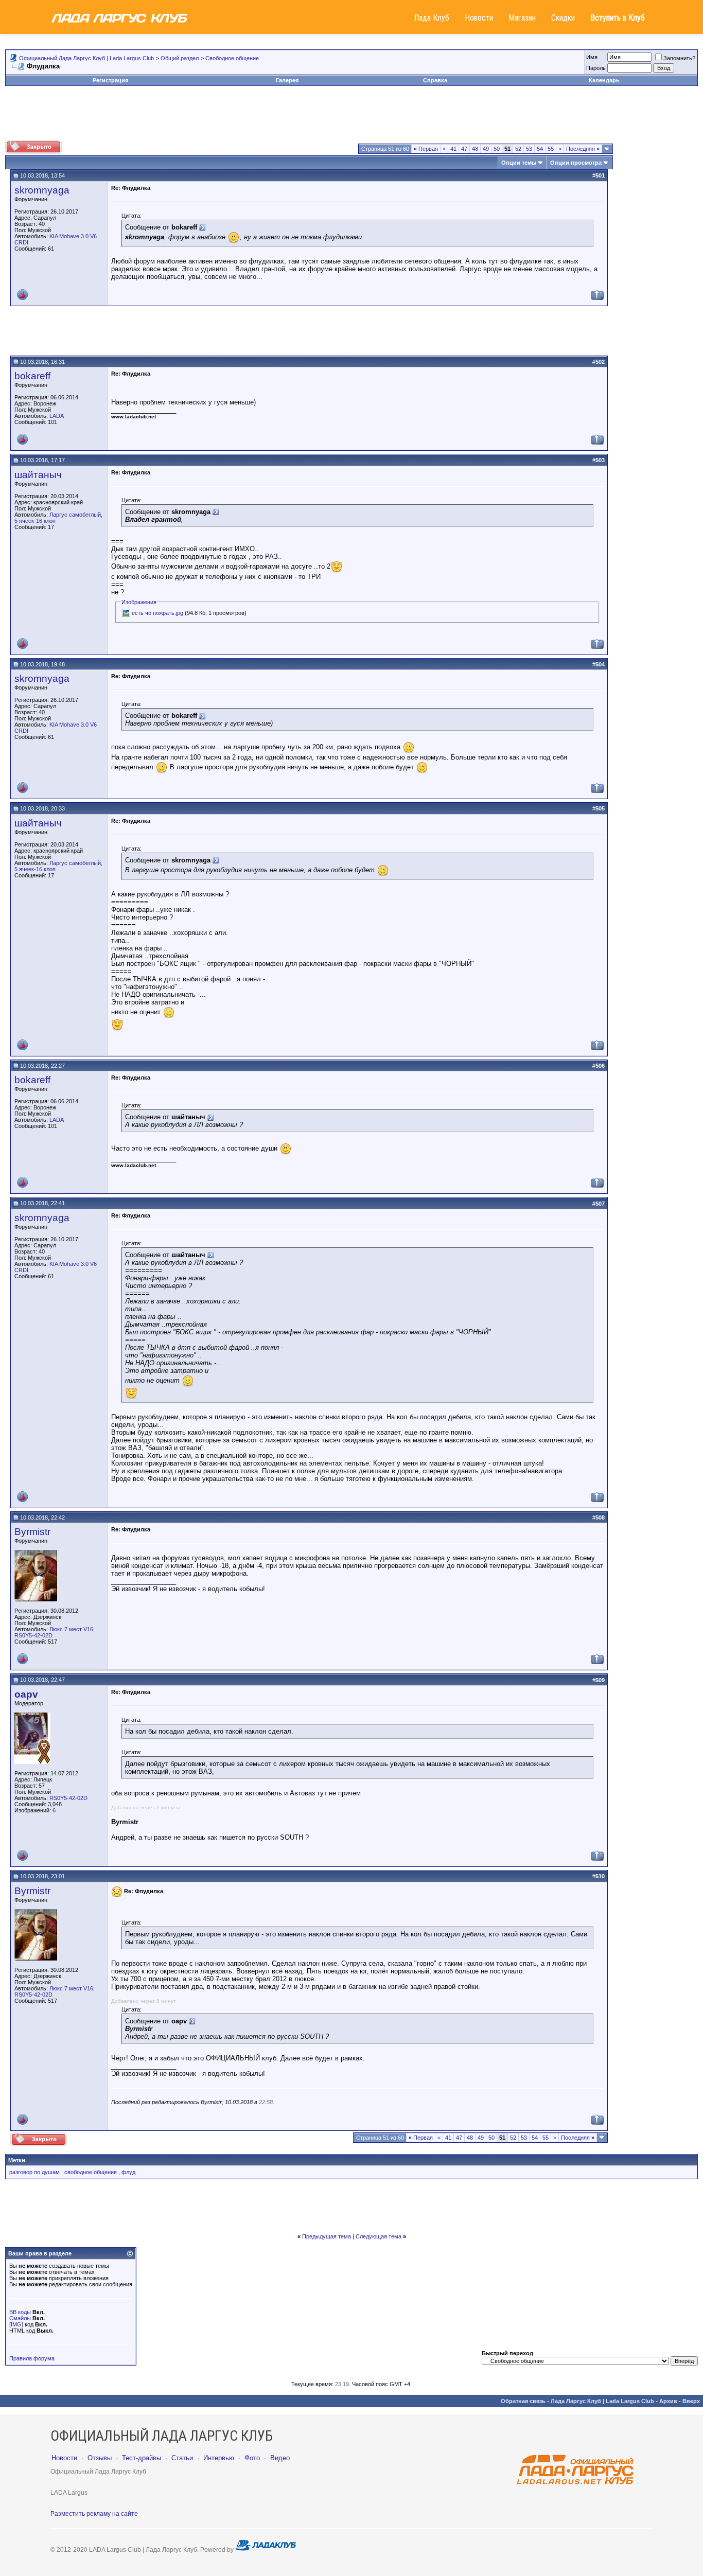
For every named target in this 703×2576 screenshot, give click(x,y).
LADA (57, 416)
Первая (426, 149)
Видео (280, 2458)
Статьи (182, 2458)
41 (453, 149)
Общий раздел (180, 58)
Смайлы (20, 2318)
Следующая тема (379, 2236)
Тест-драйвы (142, 2458)
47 (464, 149)
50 (497, 149)
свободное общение (91, 2172)
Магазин (522, 18)
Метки (17, 2160)
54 (540, 149)
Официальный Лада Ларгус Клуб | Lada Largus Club (86, 58)
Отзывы (100, 2458)
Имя (592, 57)
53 (529, 149)
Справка (435, 80)
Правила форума (32, 2358)
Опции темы (519, 163)
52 (518, 149)
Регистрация (110, 80)
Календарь (604, 80)
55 (551, 149)
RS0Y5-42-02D (68, 1798)
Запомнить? (679, 58)
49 (486, 149)
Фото (252, 2458)
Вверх (691, 2401)
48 (475, 149)
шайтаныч (38, 475)
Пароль (596, 68)
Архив (668, 2401)
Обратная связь (523, 2401)
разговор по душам (34, 2172)
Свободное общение (232, 58)
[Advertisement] (351, 117)
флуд (128, 2172)
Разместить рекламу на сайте (94, 2514)
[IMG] (16, 2324)
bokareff (32, 376)
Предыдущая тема (327, 2236)
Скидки (563, 18)
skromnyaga (42, 190)
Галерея (287, 80)
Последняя (583, 149)
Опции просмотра (576, 163)
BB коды (20, 2312)
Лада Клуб (432, 18)
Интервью (219, 2458)
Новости (479, 18)
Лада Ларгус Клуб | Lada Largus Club (602, 2401)
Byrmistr (32, 1532)
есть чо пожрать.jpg (157, 613)
